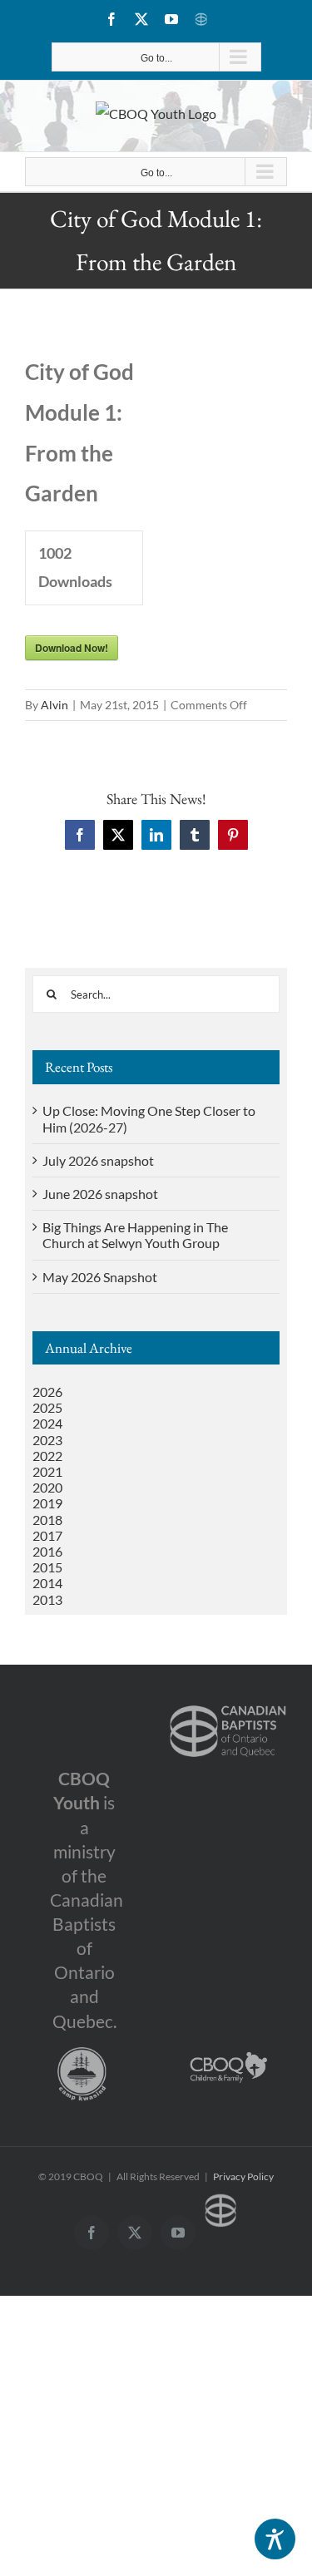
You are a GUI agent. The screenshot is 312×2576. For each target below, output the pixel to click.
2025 (47, 1407)
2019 (47, 1503)
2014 (47, 1583)
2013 (47, 1599)
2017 (47, 1535)
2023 (47, 1440)
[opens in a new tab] (228, 1703)
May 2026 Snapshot (100, 1277)
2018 (47, 1520)
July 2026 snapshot (98, 1160)
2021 (47, 1471)
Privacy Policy (243, 2176)
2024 (47, 1423)
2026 (47, 1392)
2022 (47, 1456)
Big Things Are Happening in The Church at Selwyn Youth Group (135, 1235)
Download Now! (72, 648)
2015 (47, 1567)
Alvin (54, 705)
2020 (47, 1487)
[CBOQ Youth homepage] (156, 114)
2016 (47, 1551)
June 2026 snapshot (100, 1194)
